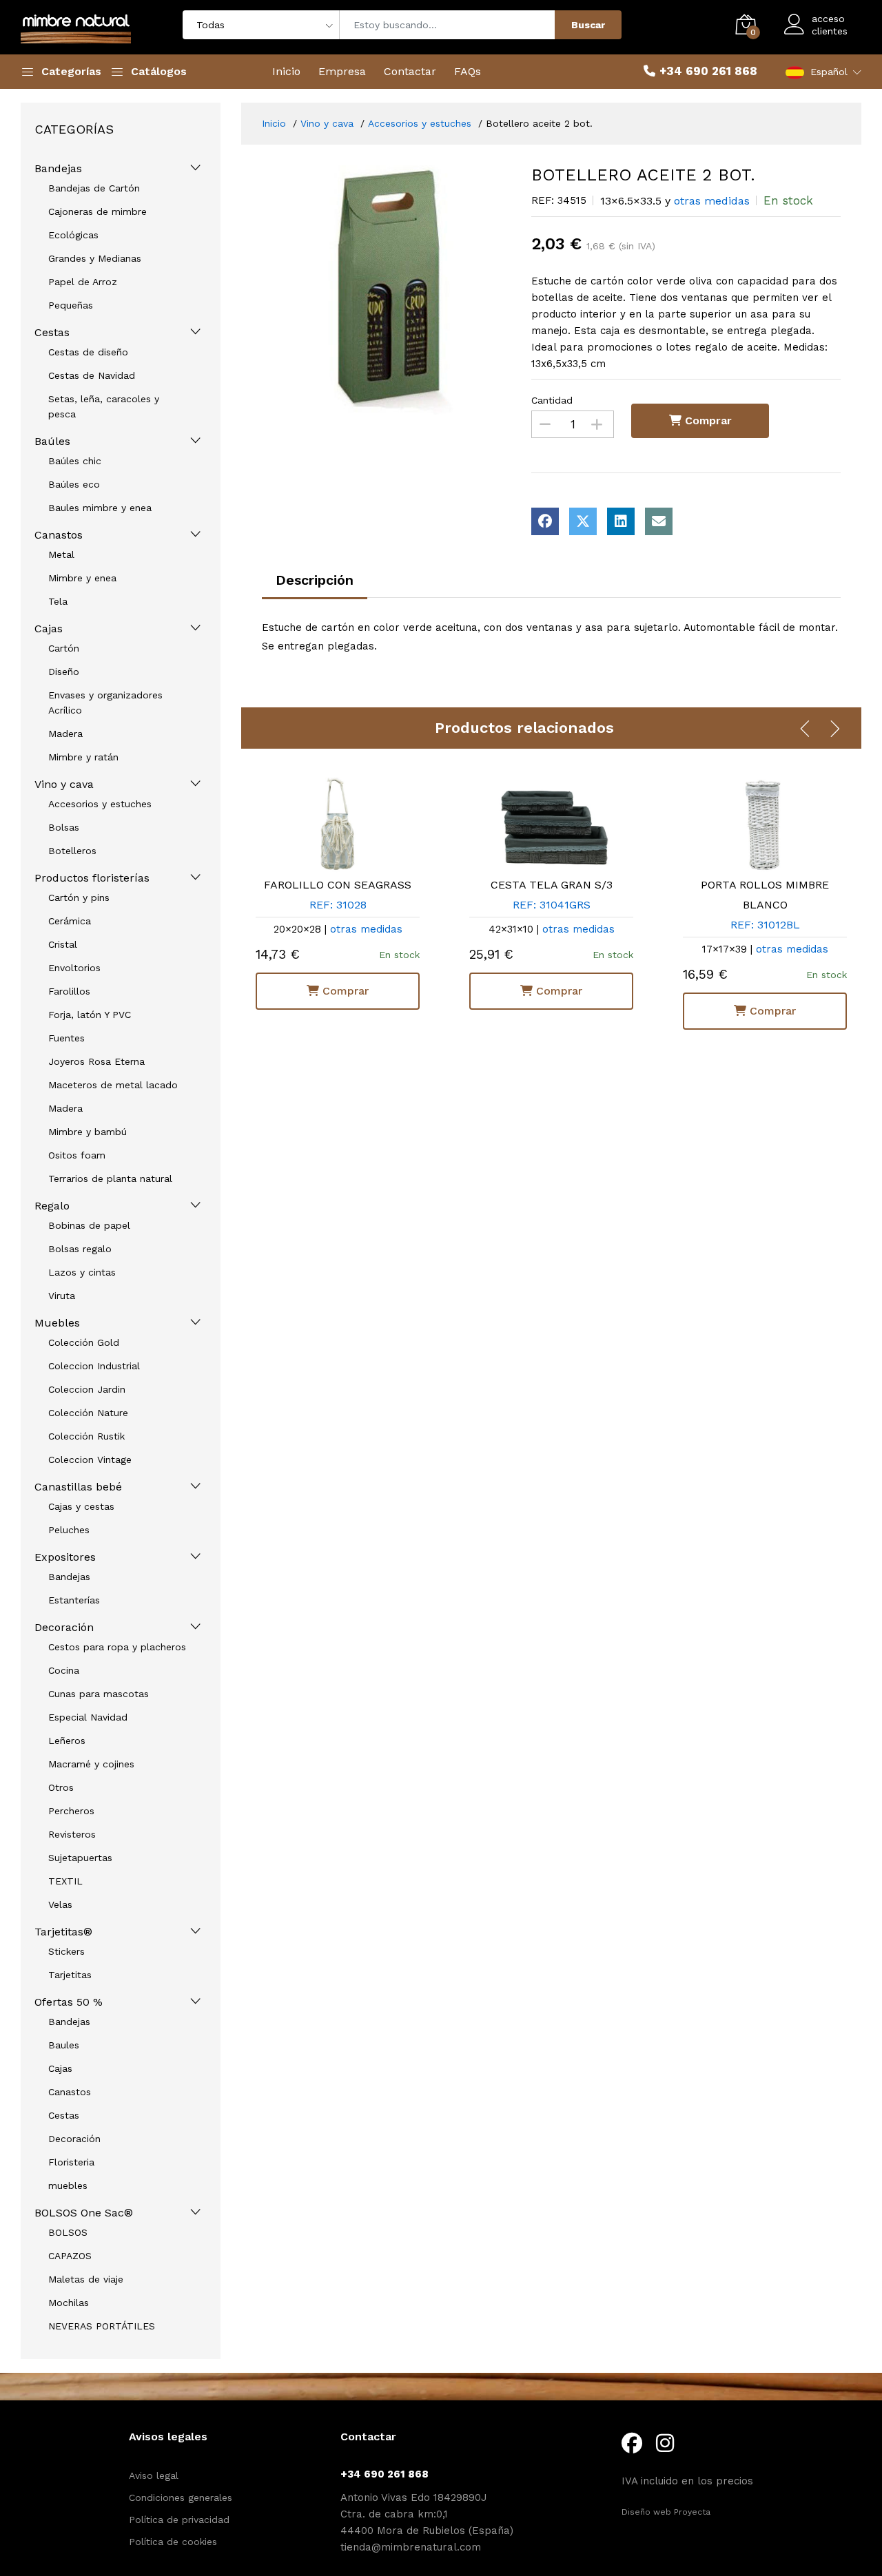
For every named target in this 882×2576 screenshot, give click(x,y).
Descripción (315, 580)
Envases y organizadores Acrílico (105, 703)
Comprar (707, 420)
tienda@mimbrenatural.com (411, 2547)
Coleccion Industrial (94, 1366)
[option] (387, 290)
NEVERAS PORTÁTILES (102, 2326)
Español (829, 72)
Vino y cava (64, 784)
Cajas (49, 629)
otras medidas (712, 201)
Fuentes (66, 1038)
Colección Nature (88, 1413)
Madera (65, 734)
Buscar (588, 25)
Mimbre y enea (82, 578)
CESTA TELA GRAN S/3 (531, 885)
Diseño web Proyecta (666, 2512)
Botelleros (72, 851)
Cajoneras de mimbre (98, 211)
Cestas (52, 332)
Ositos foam (77, 1155)
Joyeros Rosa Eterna (96, 1061)
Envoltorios (74, 968)
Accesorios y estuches (100, 804)
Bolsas (64, 827)
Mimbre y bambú (88, 1132)
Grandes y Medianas (95, 258)
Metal (61, 554)
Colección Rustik (86, 1436)
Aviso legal (154, 2475)
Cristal (63, 944)
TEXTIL (65, 1881)
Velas (60, 1904)
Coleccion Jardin (87, 1389)
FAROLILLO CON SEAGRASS (318, 885)
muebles (68, 2185)
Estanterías (74, 1600)
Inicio (286, 71)
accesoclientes (830, 25)
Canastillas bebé (78, 1487)
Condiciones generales (181, 2497)
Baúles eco (74, 484)
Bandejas (58, 168)
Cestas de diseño (88, 352)
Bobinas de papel (89, 1225)
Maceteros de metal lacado (113, 1085)
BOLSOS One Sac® (84, 2213)
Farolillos (69, 991)
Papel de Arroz (83, 282)
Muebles (57, 1323)
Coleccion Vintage (90, 1460)
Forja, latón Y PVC (90, 1015)
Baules (64, 2045)
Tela (58, 601)
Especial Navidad (88, 1717)
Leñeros (67, 1741)
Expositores (65, 1557)
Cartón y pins (79, 897)
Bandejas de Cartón (94, 188)
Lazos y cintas (82, 1272)
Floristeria (71, 2162)
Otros (61, 1787)
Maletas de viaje (86, 2279)
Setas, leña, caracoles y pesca (104, 406)
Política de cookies (173, 2542)
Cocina (64, 1670)
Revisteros (72, 1834)
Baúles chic (75, 461)
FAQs (468, 71)
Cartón (64, 648)
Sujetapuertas (80, 1858)
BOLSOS (68, 2232)
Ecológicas (73, 235)
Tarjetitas (70, 1975)
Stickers (66, 1951)
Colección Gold (84, 1342)
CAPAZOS (70, 2256)
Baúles (52, 441)
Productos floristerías (92, 878)
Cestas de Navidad (92, 375)
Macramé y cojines (91, 1764)
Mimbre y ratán (83, 757)
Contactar (410, 71)
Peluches (69, 1530)
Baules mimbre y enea (100, 508)
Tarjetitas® (63, 1932)
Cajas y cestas (81, 1506)
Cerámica (70, 921)
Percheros (71, 1811)
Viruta (62, 1296)
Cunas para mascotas (99, 1694)
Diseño (64, 672)
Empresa (342, 71)
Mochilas (69, 2303)
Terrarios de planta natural (110, 1178)
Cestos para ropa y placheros (117, 1647)
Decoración (64, 1627)
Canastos (59, 535)
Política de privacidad (179, 2520)
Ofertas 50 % (69, 2002)
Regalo (52, 1206)
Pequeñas (71, 305)
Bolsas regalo (80, 1249)
